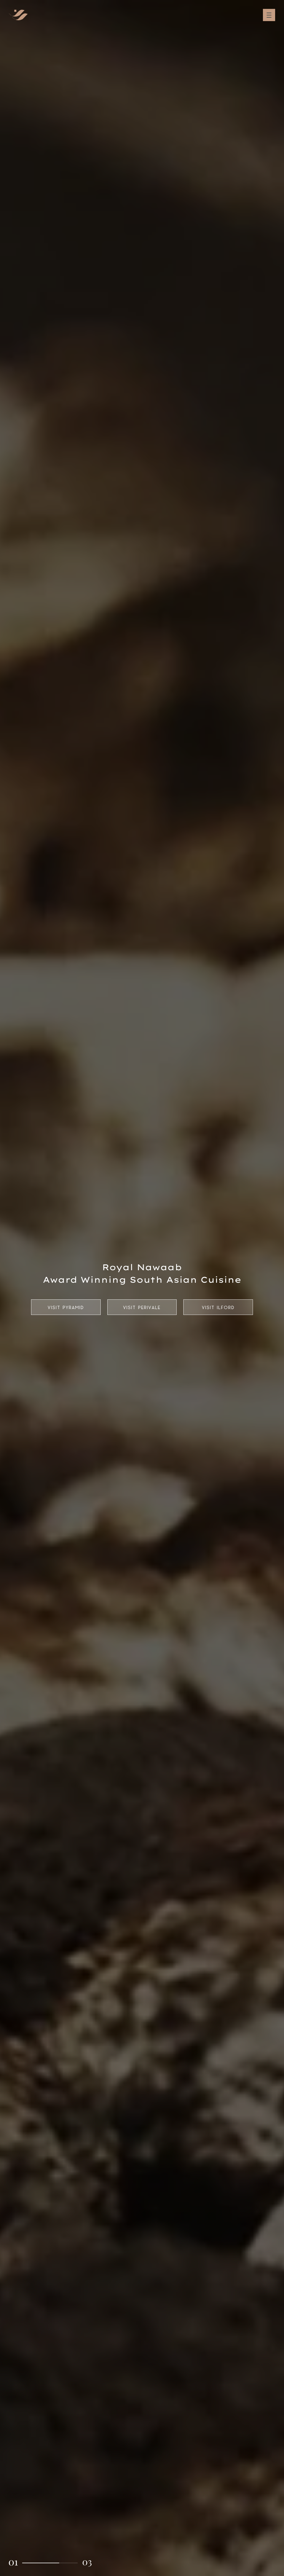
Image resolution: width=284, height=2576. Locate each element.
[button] (13, 2563)
